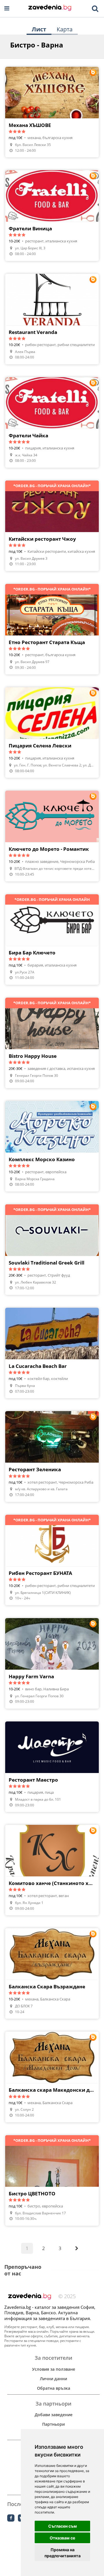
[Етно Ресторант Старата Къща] (52, 629)
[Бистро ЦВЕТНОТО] (52, 2180)
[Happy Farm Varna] (52, 1663)
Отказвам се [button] (62, 2538)
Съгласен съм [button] (63, 2526)
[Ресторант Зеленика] (52, 1456)
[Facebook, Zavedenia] (11, 2518)
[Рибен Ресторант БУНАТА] (52, 1560)
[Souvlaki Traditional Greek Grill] (52, 1250)
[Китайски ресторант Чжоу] (52, 526)
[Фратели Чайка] (52, 422)
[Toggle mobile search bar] (95, 9)
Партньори (53, 2424)
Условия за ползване (54, 2369)
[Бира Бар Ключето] (52, 939)
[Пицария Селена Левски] (52, 732)
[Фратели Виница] (52, 215)
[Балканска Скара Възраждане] (52, 1973)
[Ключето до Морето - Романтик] (52, 836)
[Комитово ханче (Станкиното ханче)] (52, 1870)
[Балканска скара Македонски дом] (52, 2077)
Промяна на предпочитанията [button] (63, 2553)
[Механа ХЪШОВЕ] (52, 112)
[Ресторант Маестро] (52, 1767)
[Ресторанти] (50, 8)
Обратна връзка (54, 2388)
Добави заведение (54, 2415)
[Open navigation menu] (7, 8)
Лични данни (53, 2379)
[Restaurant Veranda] (52, 319)
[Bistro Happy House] (52, 1043)
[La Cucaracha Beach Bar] (52, 1353)
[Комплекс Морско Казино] (52, 1146)
